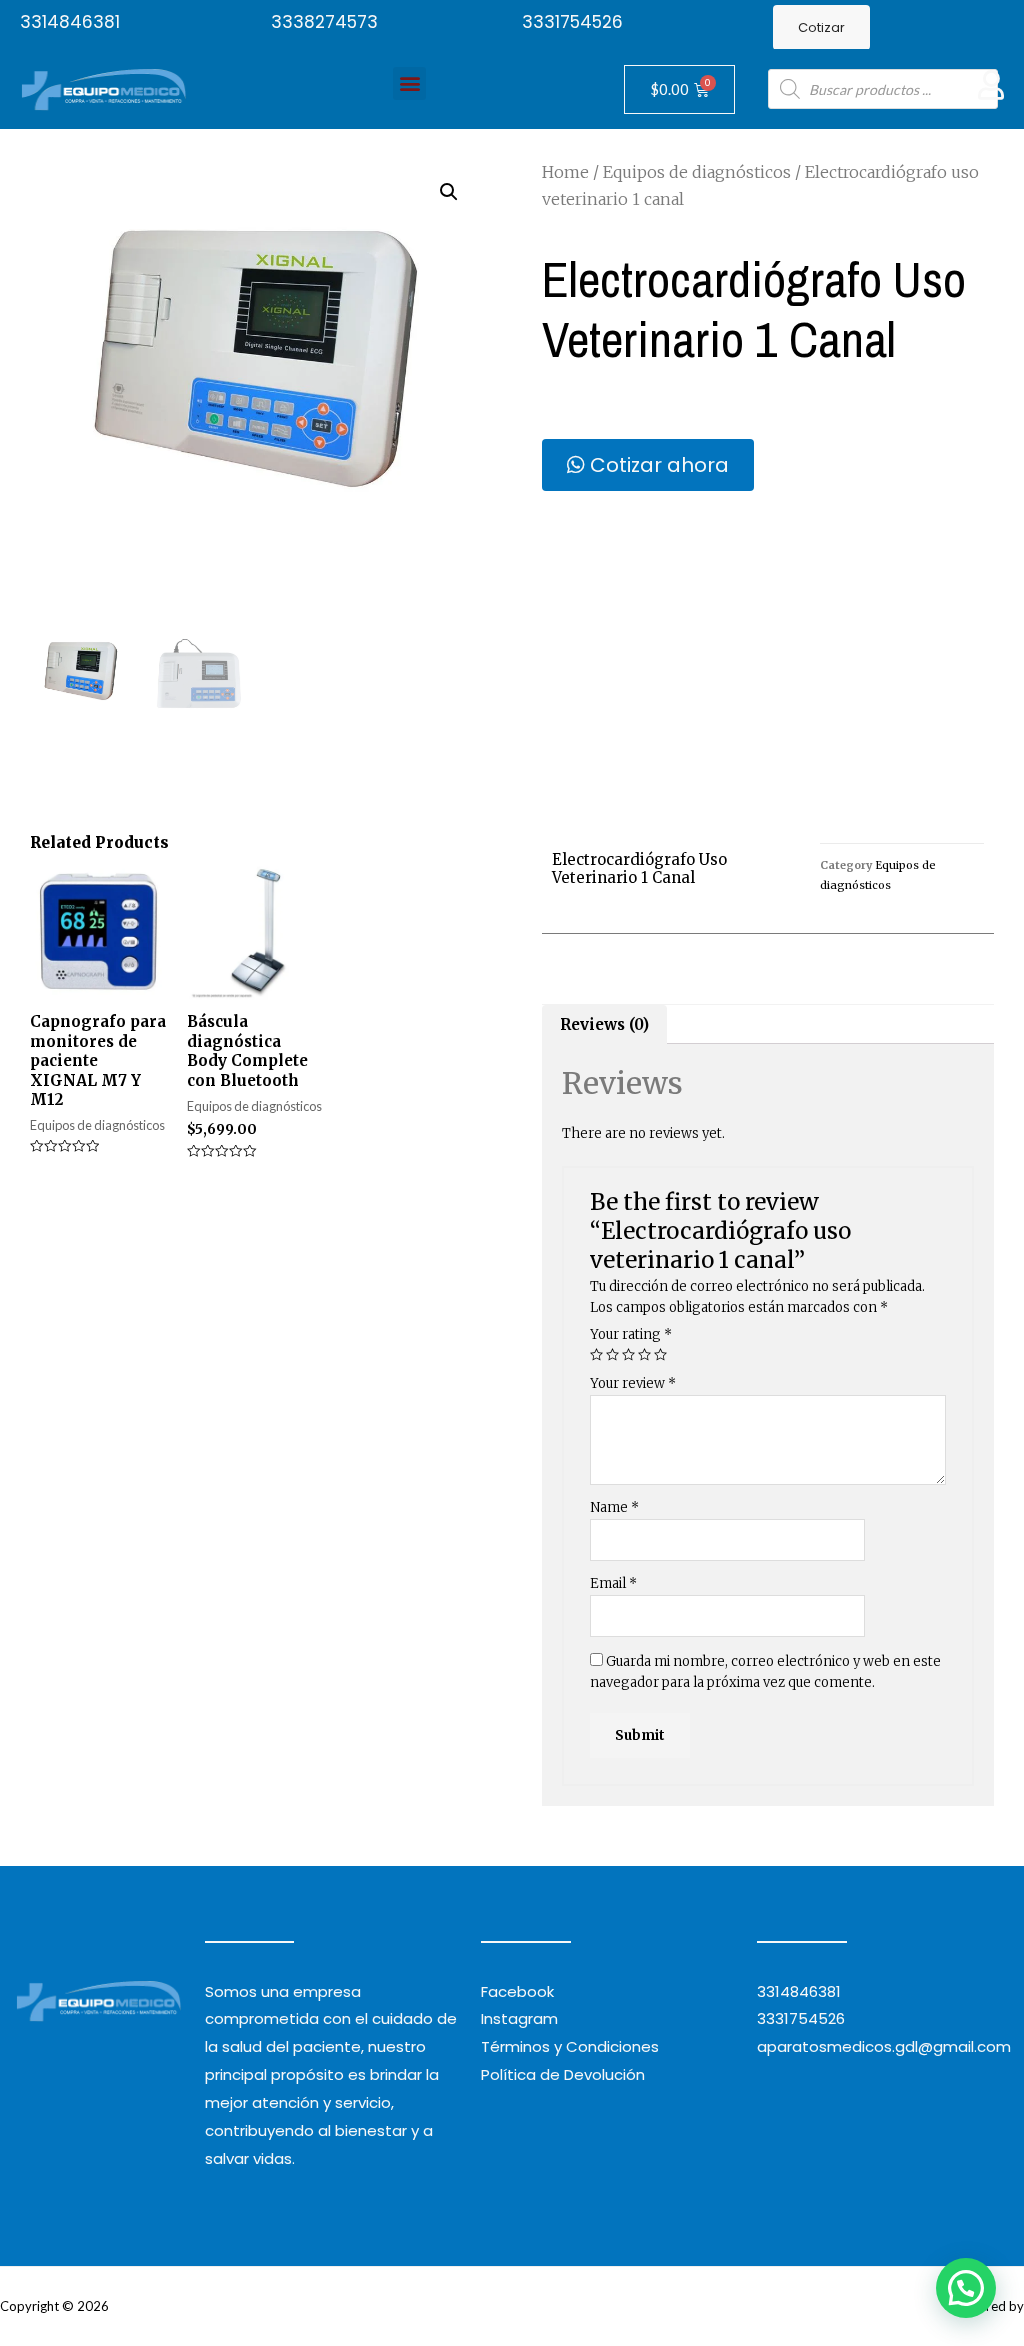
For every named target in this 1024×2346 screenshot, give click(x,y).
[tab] (604, 1024)
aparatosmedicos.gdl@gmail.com (884, 2046)
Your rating (631, 1334)
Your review (633, 1383)
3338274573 (324, 22)
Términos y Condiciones (570, 2046)
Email (613, 1583)
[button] (821, 27)
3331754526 (572, 22)
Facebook (517, 1991)
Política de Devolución (563, 2074)
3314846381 (70, 22)
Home (565, 172)
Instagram (519, 2018)
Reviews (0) (604, 1024)
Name (614, 1507)
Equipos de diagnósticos (697, 172)
